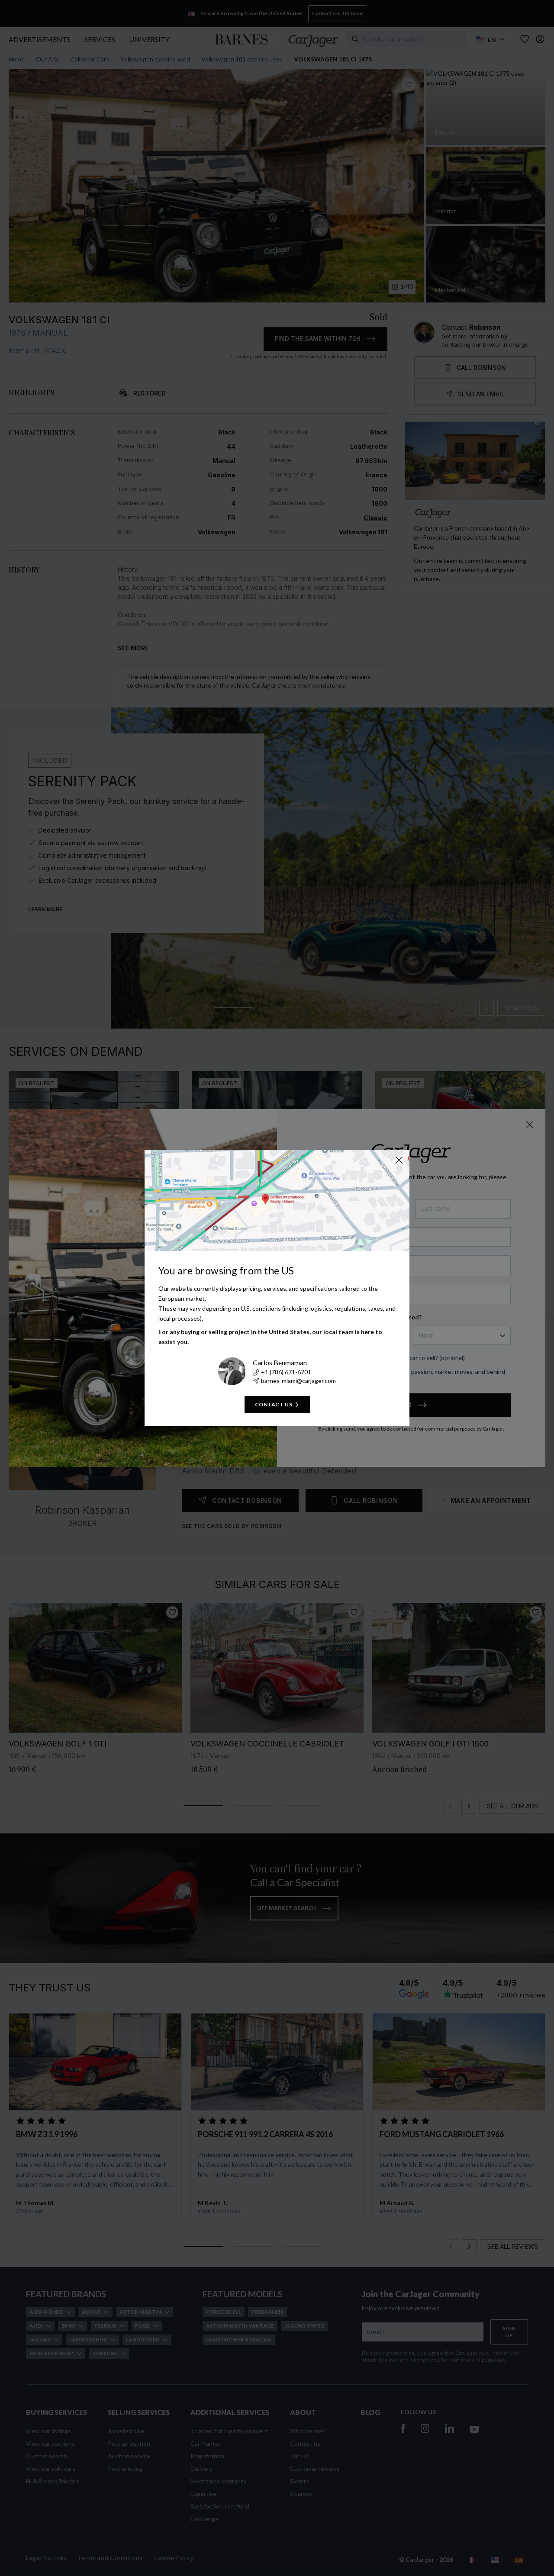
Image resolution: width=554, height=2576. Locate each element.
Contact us (274, 1404)
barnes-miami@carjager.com (298, 1381)
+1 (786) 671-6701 (286, 1372)
